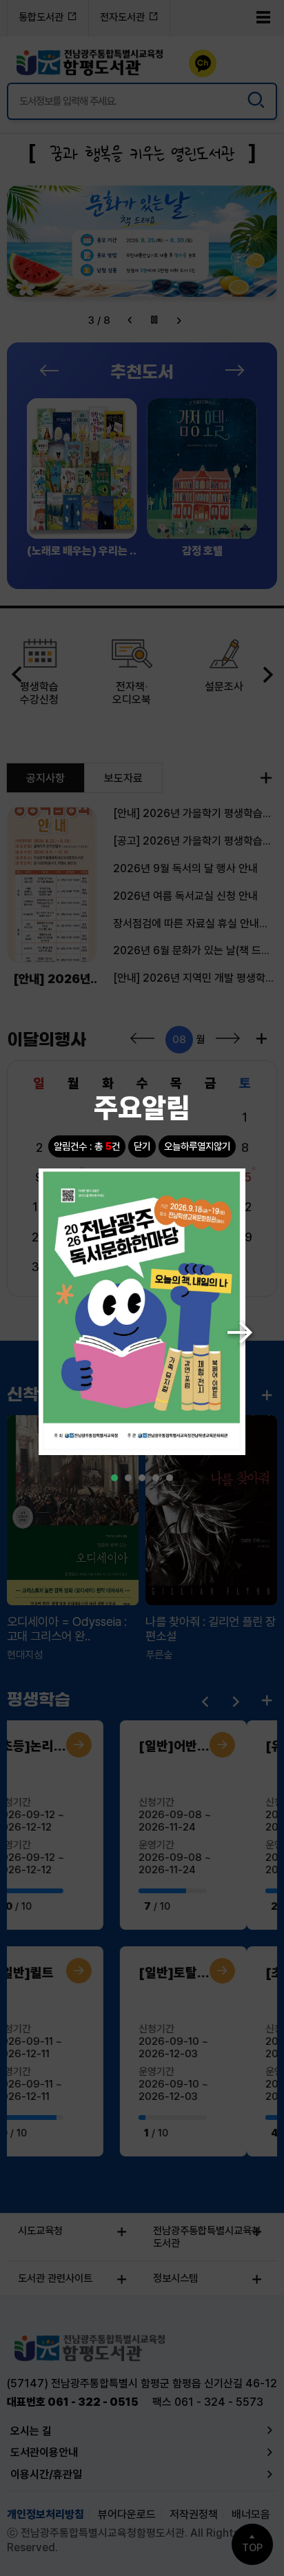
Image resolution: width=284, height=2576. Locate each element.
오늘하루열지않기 (197, 1146)
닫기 (142, 1146)
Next (234, 1327)
